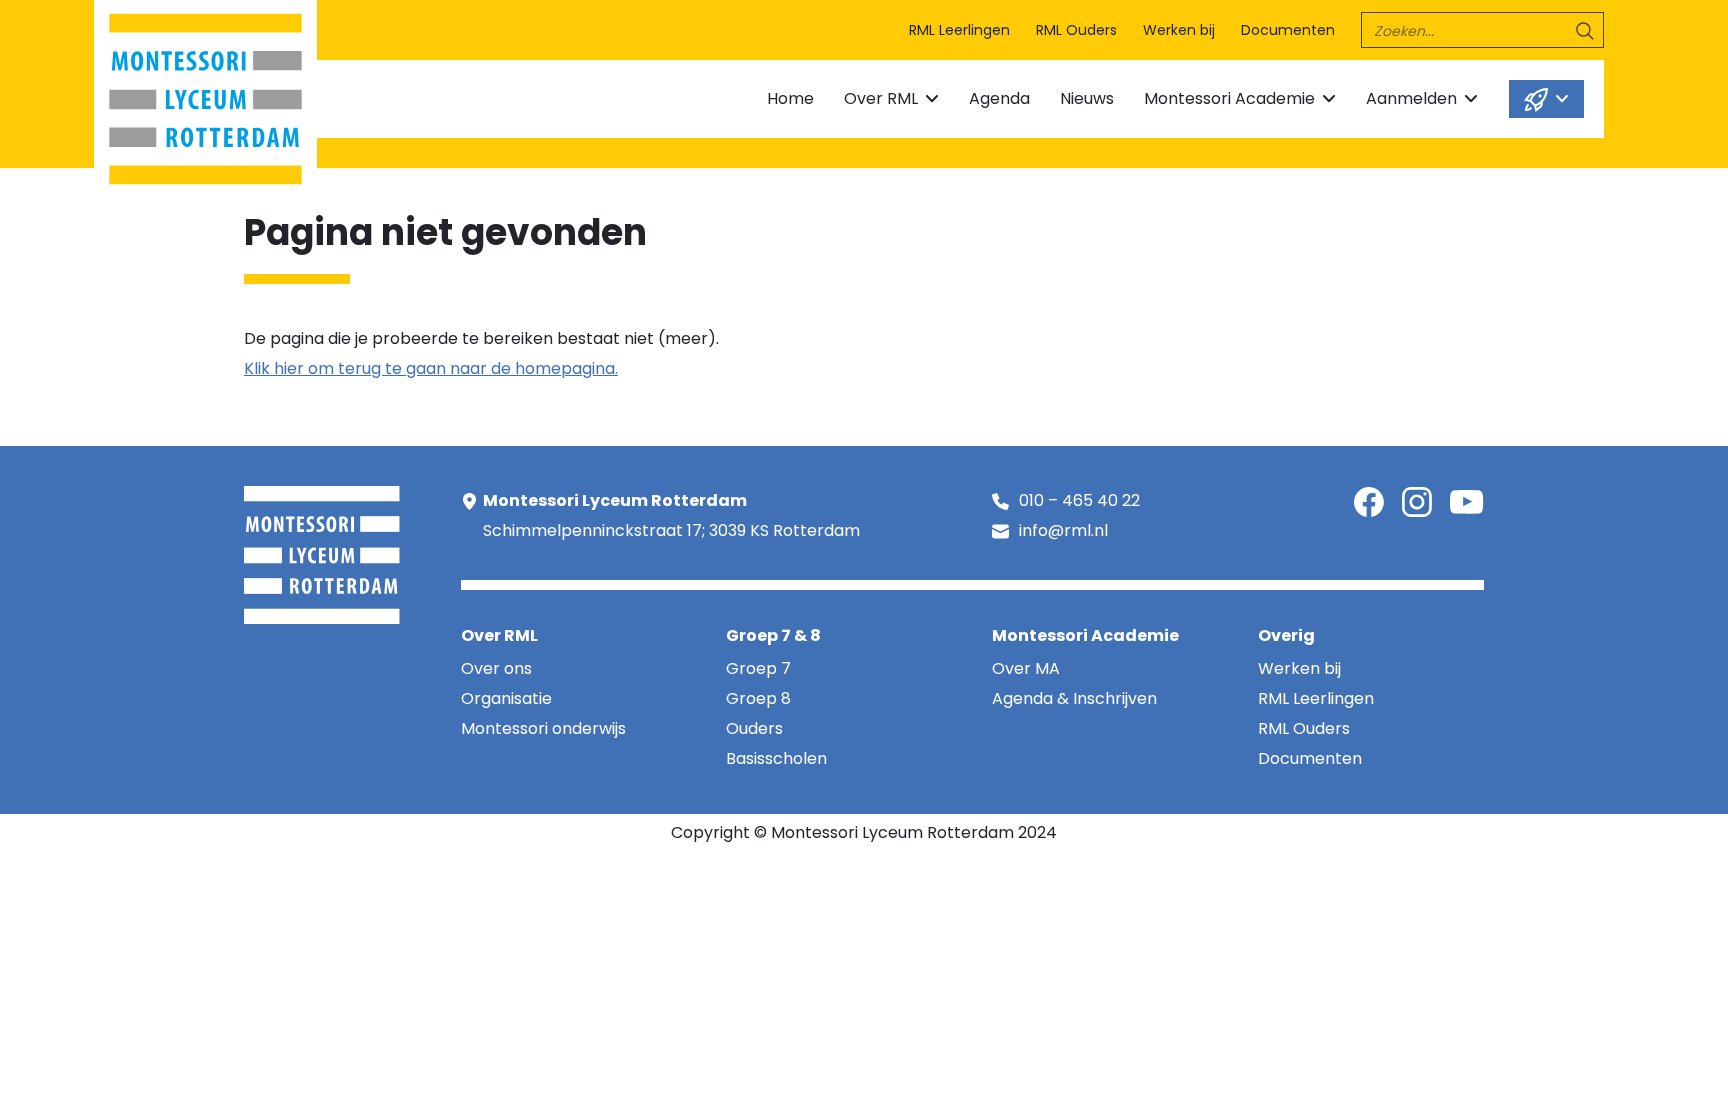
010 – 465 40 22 (1079, 500)
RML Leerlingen (959, 30)
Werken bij (1179, 30)
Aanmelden (1411, 98)
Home (790, 98)
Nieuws (1087, 98)
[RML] (205, 94)
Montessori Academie (1229, 98)
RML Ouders (1076, 30)
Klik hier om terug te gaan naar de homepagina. (431, 368)
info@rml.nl (1063, 530)
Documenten (1288, 30)
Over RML (881, 98)
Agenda (999, 98)
